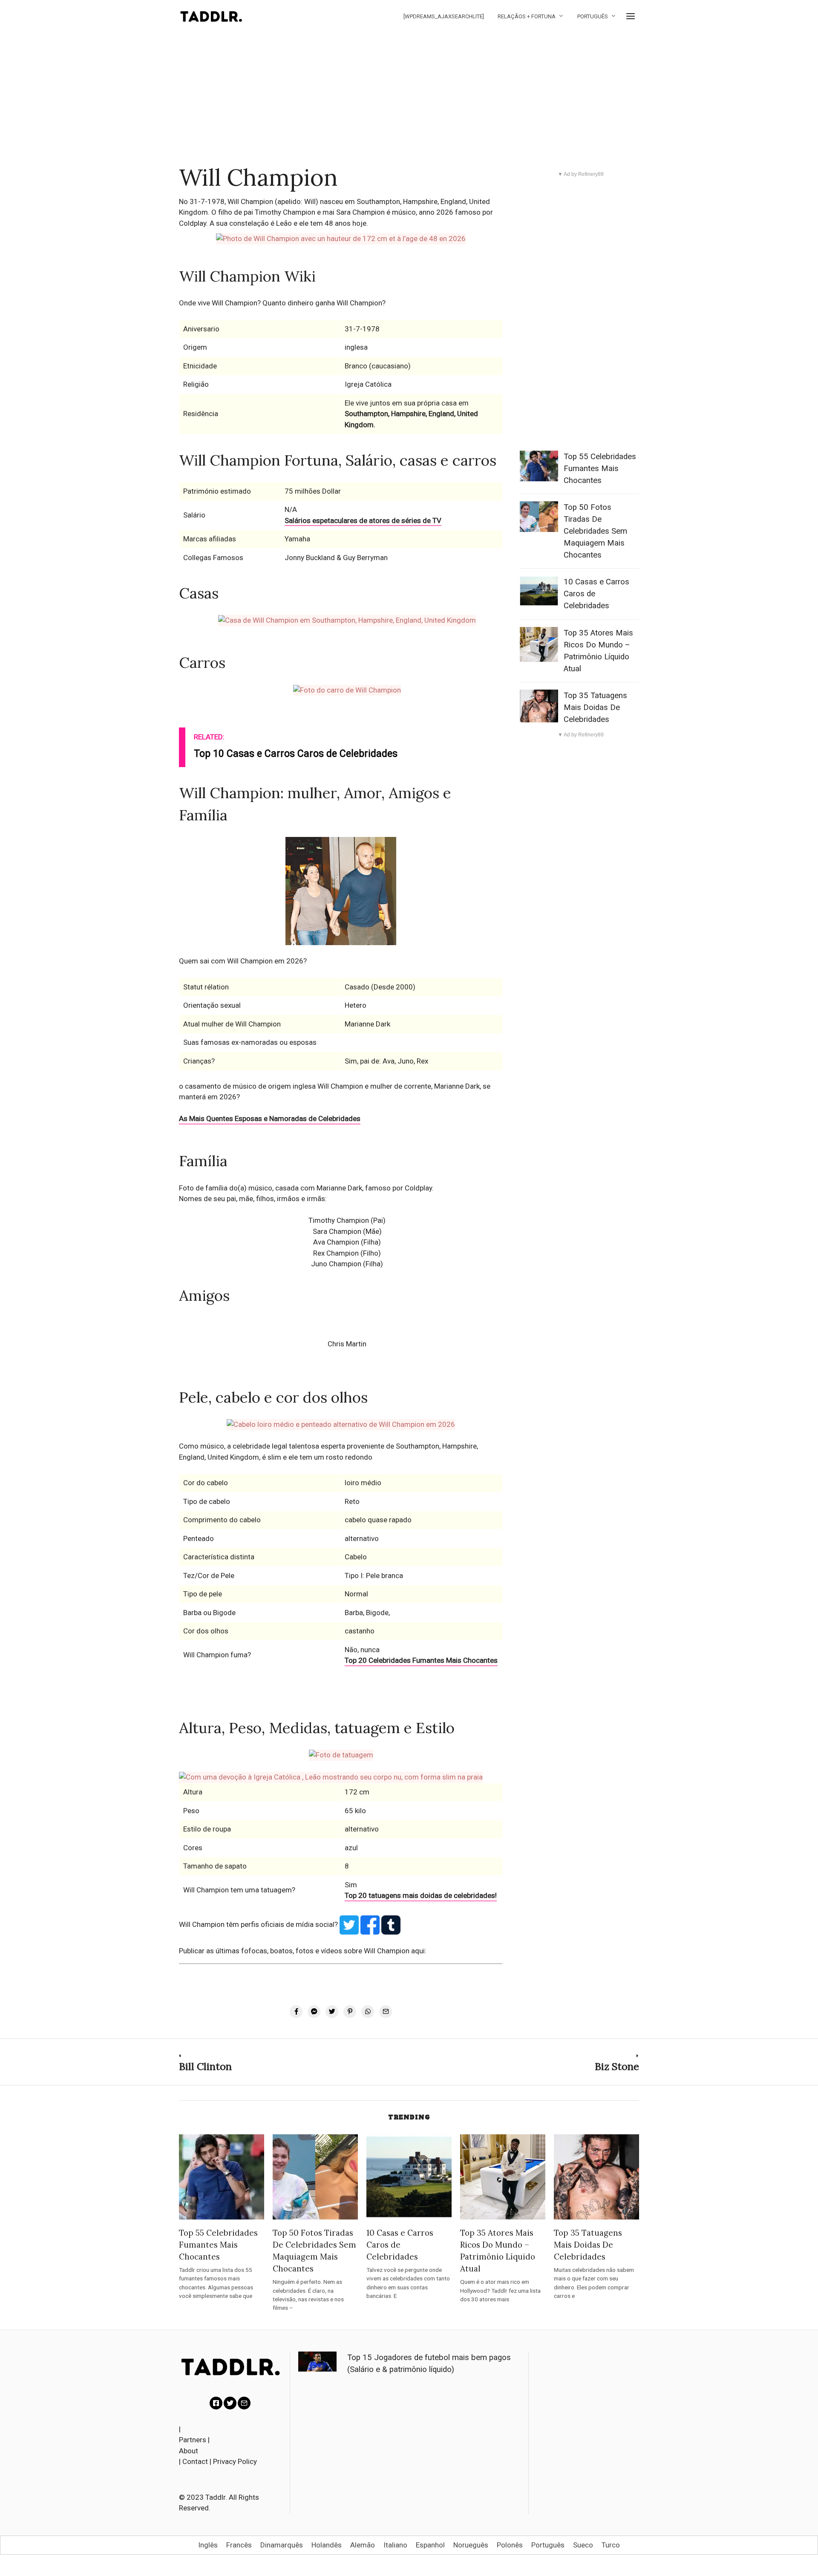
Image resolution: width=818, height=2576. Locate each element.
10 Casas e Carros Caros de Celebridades (400, 2245)
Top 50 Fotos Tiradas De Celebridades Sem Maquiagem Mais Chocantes (595, 531)
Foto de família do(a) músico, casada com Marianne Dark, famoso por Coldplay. (306, 1188)
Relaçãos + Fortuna (527, 16)
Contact (195, 2461)
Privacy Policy (235, 2461)
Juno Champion (336, 1264)
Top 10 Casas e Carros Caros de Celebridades (296, 754)
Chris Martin (347, 1344)
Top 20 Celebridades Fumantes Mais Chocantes (421, 1660)
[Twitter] (230, 2403)
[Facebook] (216, 2403)
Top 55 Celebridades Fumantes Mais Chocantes (600, 469)
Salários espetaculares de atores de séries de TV (363, 520)
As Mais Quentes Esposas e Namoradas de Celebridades (270, 1118)
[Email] (244, 2403)
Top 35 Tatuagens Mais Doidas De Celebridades (595, 707)
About (189, 2451)
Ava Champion (336, 1242)
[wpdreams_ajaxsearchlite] (444, 16)
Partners (193, 2440)
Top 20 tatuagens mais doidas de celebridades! (421, 1895)
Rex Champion (336, 1253)
